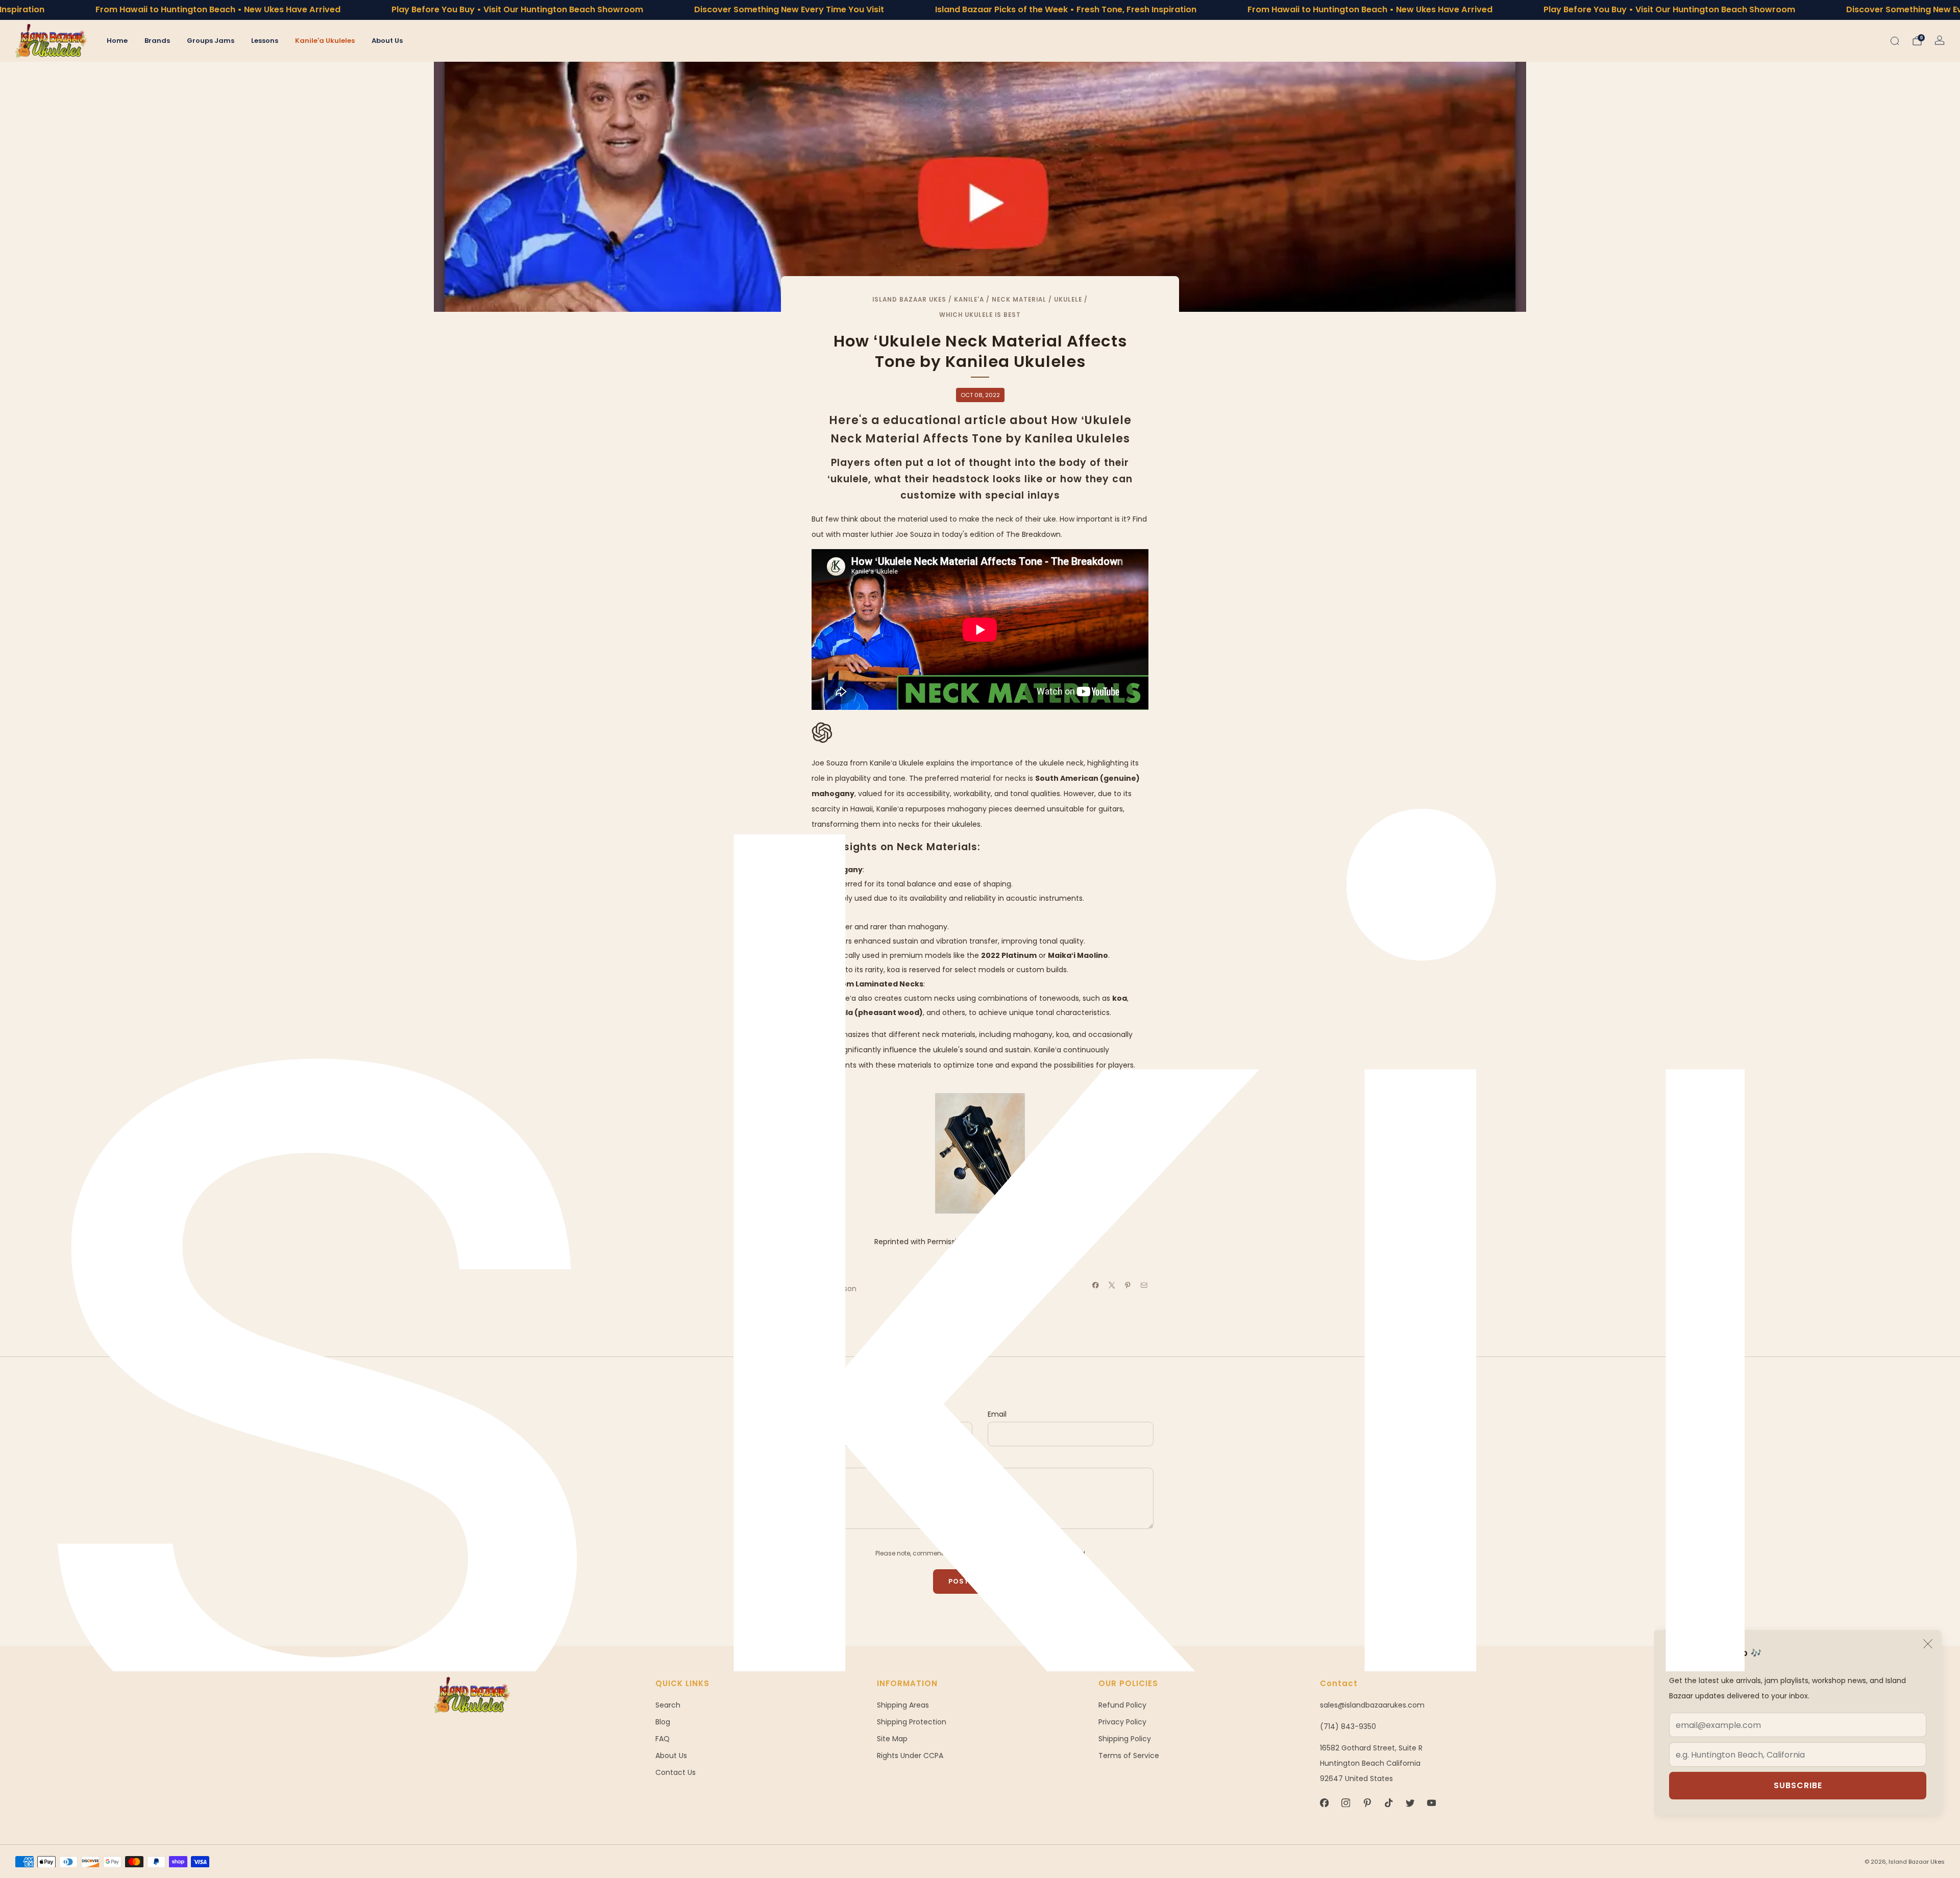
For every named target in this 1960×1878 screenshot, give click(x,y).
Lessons (265, 41)
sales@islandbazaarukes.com (1372, 1705)
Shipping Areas (903, 1705)
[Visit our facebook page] (1324, 1803)
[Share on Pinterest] (1128, 1286)
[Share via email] (1144, 1286)
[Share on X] (1112, 1286)
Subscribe (1798, 1785)
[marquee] (980, 10)
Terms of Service (1129, 1756)
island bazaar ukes (909, 300)
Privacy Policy (1122, 1722)
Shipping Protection (912, 1722)
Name (817, 1414)
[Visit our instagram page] (1345, 1803)
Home (117, 41)
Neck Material (1019, 300)
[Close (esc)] (1928, 1644)
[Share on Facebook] (1096, 1286)
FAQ (663, 1739)
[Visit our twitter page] (1410, 1803)
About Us (387, 41)
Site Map (892, 1739)
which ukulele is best (980, 315)
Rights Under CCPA (910, 1756)
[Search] (1895, 41)
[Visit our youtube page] (1431, 1803)
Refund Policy (1122, 1705)
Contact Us (676, 1772)
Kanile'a (969, 300)
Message (822, 1460)
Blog (663, 1722)
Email (997, 1414)
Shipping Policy (1125, 1739)
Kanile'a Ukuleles (325, 41)
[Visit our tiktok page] (1388, 1803)
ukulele (1068, 300)
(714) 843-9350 (1348, 1726)
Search (668, 1705)
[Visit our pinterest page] (1367, 1803)
